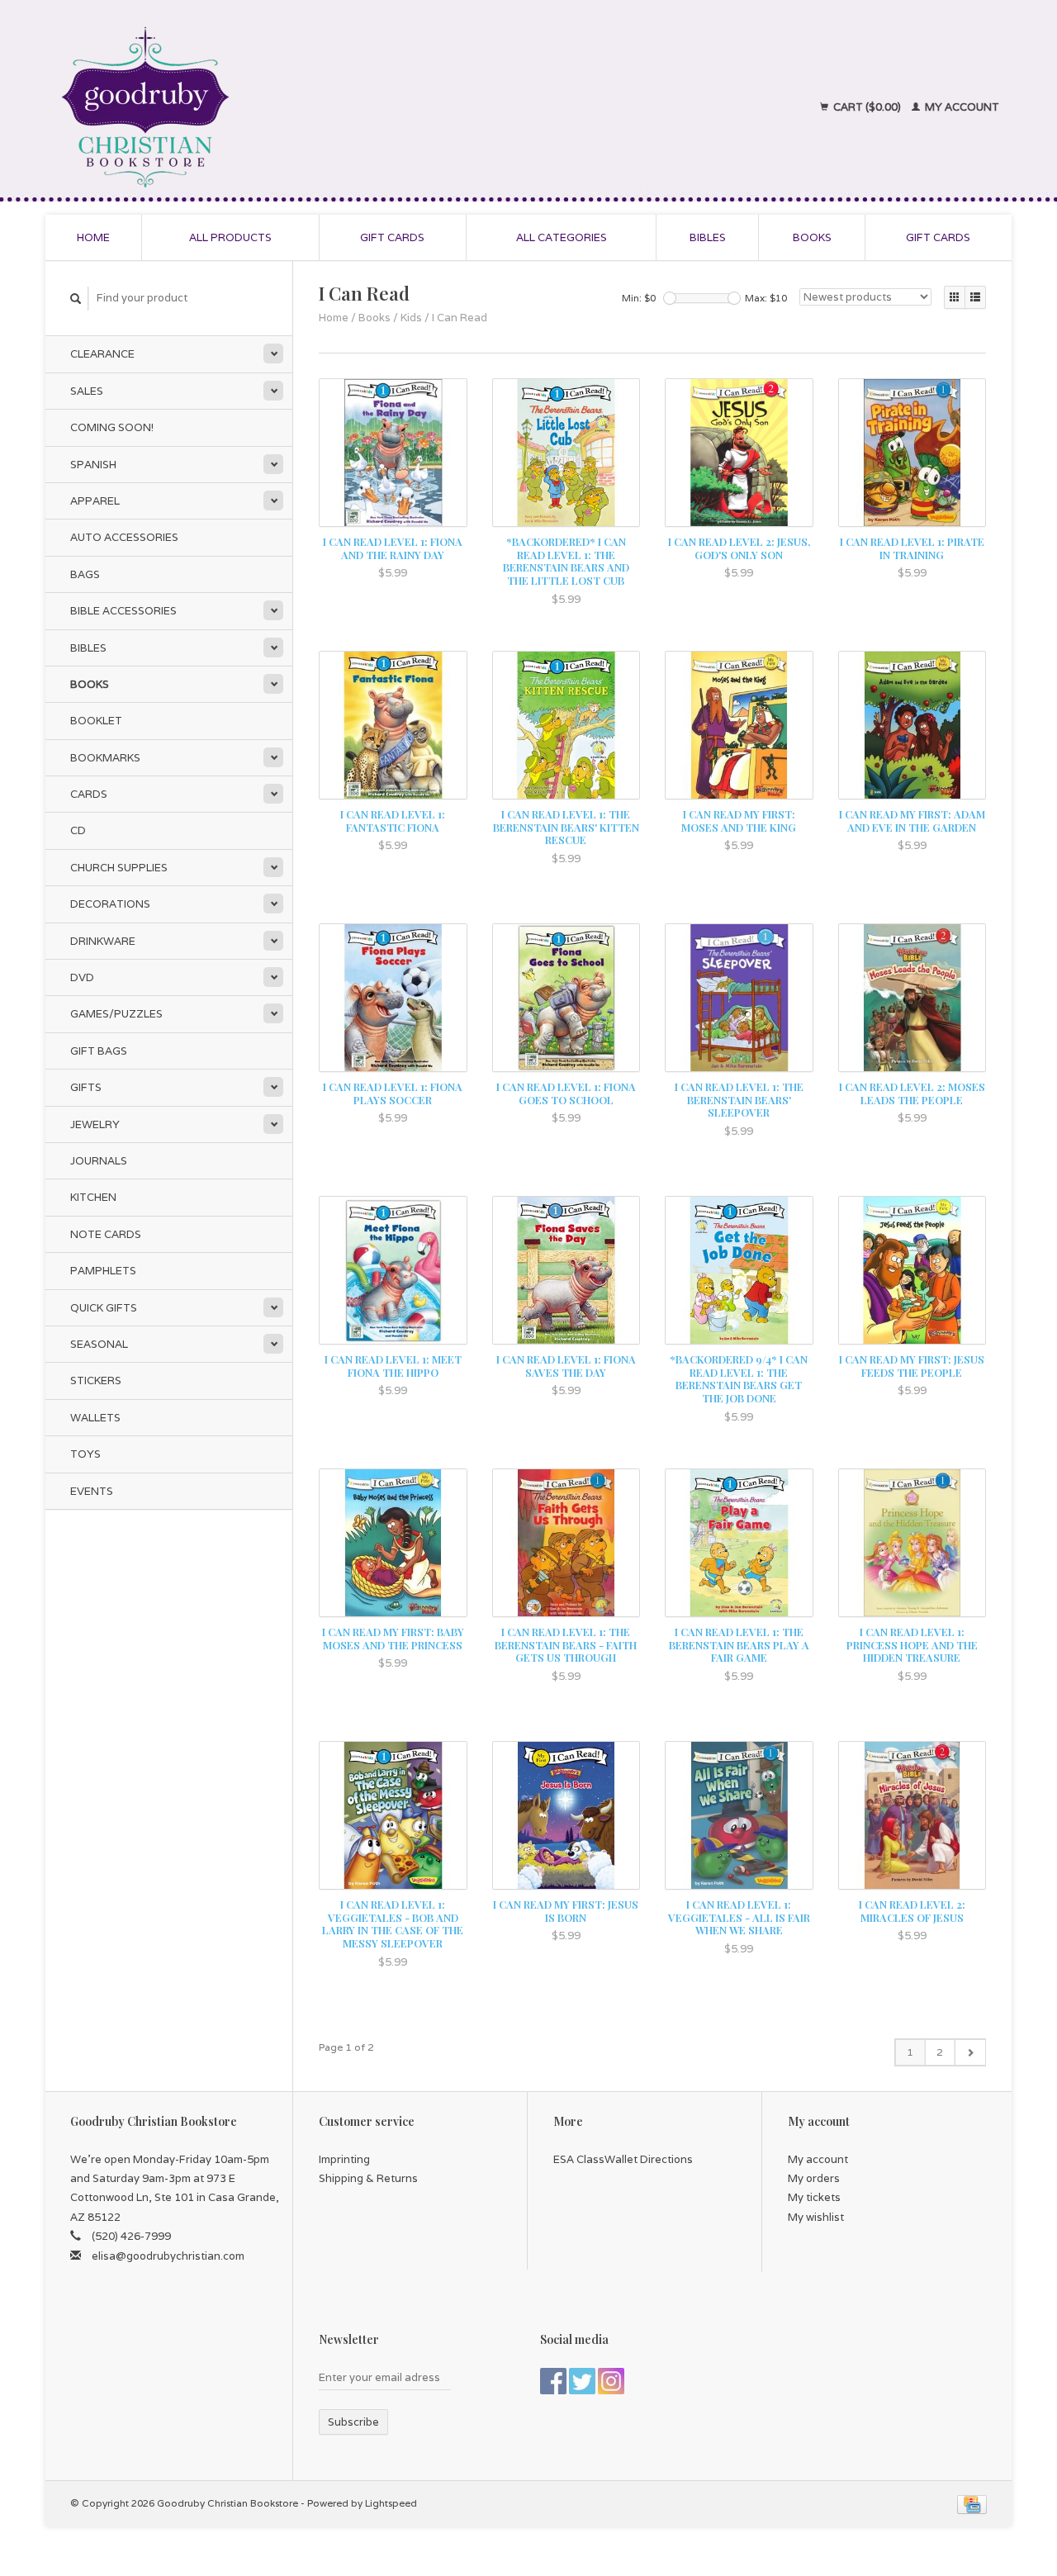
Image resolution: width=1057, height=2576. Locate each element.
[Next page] (970, 2052)
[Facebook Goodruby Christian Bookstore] (553, 2381)
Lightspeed (391, 2503)
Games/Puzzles (116, 1014)
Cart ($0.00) (867, 107)
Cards (89, 794)
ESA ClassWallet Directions (623, 2159)
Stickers (96, 1381)
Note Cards (106, 1234)
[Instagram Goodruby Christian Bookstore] (611, 2381)
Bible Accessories (123, 611)
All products (230, 237)
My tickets (814, 2197)
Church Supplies (119, 868)
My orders (814, 2178)
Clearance (102, 354)
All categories (562, 237)
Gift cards (392, 237)
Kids (411, 318)
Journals (99, 1161)
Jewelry (95, 1124)
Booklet (96, 721)
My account (961, 107)
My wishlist (816, 2217)
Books (812, 237)
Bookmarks (105, 758)
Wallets (95, 1418)
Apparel (95, 501)
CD (78, 830)
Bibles (708, 237)
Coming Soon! (112, 427)
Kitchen (93, 1197)
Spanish (93, 465)
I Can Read (460, 318)
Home (93, 237)
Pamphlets (103, 1271)
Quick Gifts (104, 1308)
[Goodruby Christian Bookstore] (290, 107)
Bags (85, 574)
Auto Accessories (124, 537)
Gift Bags (99, 1051)
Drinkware (103, 941)
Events (92, 1491)
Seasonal (99, 1344)
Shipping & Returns (368, 2178)
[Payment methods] (972, 2503)
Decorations (110, 904)
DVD (82, 977)
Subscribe (353, 2422)
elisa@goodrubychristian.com (168, 2256)
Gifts (86, 1087)
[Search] (76, 299)
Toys (85, 1454)
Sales (87, 391)
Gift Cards (938, 237)
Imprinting (344, 2159)
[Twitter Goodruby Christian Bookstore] (582, 2381)
